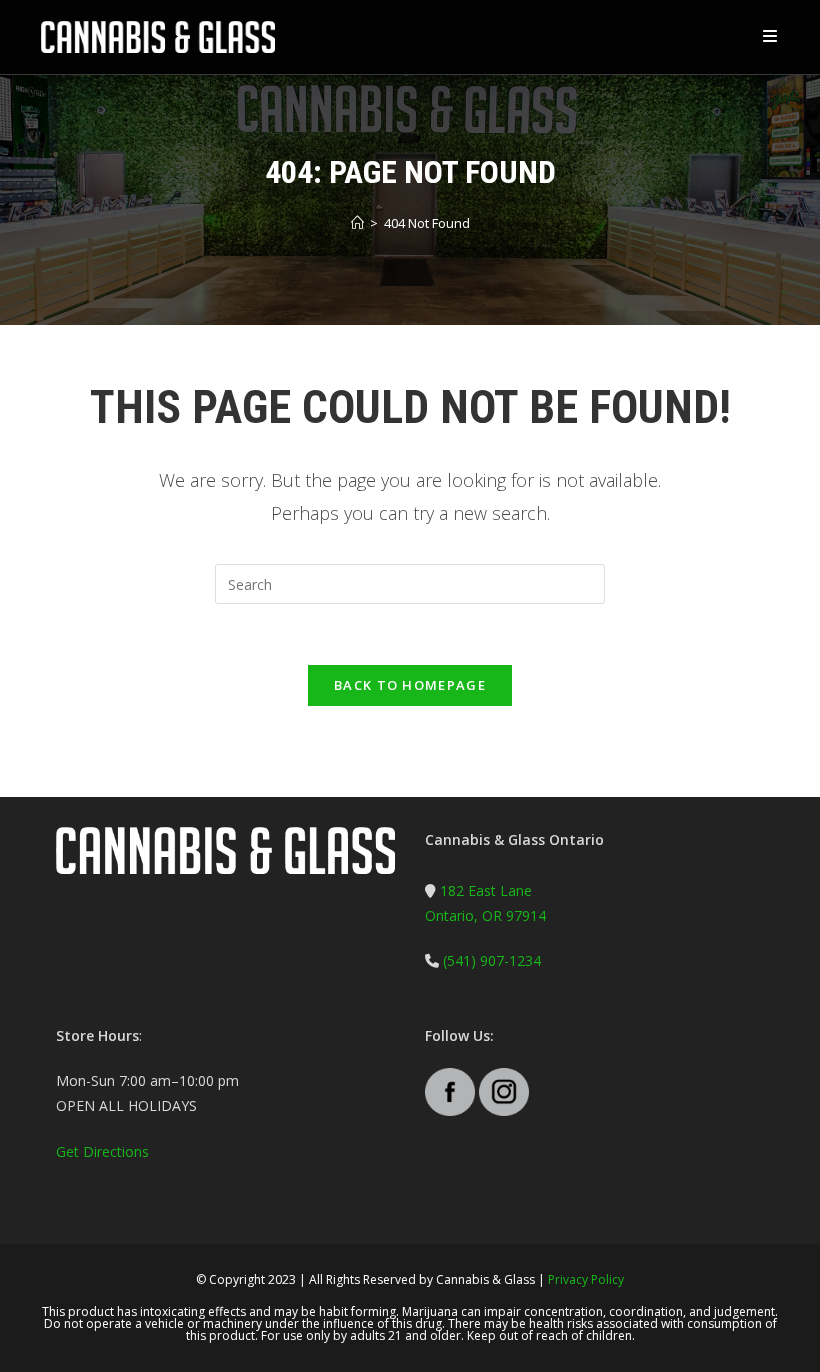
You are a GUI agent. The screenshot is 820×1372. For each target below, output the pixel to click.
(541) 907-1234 (490, 960)
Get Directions (102, 1151)
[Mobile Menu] (771, 36)
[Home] (357, 223)
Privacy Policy (586, 1279)
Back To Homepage (410, 685)
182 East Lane (486, 890)
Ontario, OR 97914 (485, 915)
